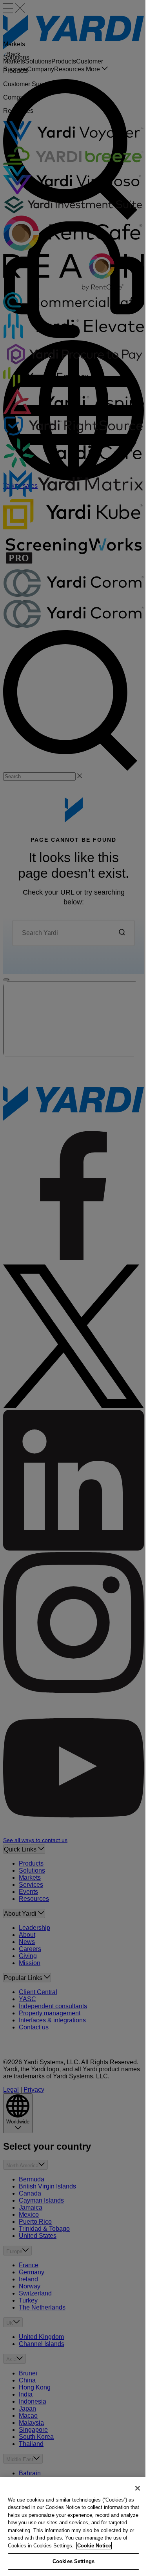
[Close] (138, 2488)
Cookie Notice (94, 2546)
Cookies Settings (73, 2561)
